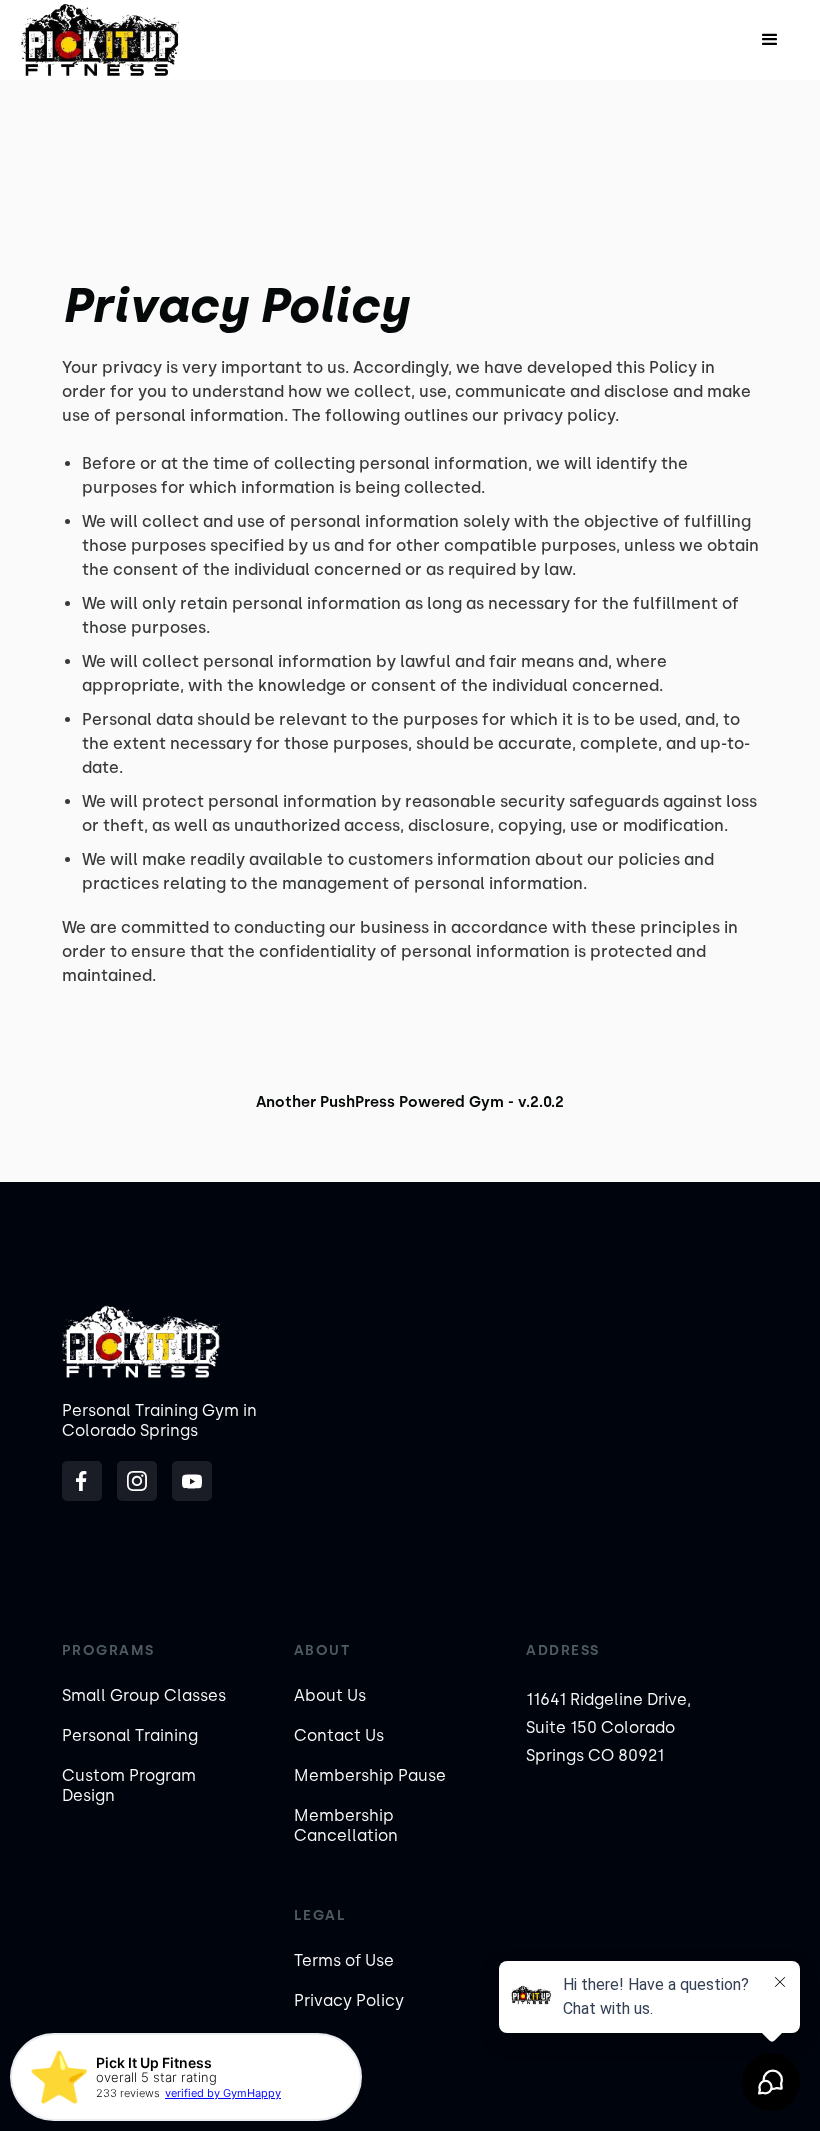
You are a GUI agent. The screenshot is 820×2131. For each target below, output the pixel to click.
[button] (770, 40)
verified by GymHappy (223, 2093)
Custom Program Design (129, 1785)
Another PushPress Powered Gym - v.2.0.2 (410, 1102)
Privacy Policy (349, 2000)
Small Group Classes (144, 1695)
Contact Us (339, 1735)
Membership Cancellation (346, 1825)
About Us (330, 1695)
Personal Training (130, 1735)
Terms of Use (344, 1960)
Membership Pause (370, 1775)
